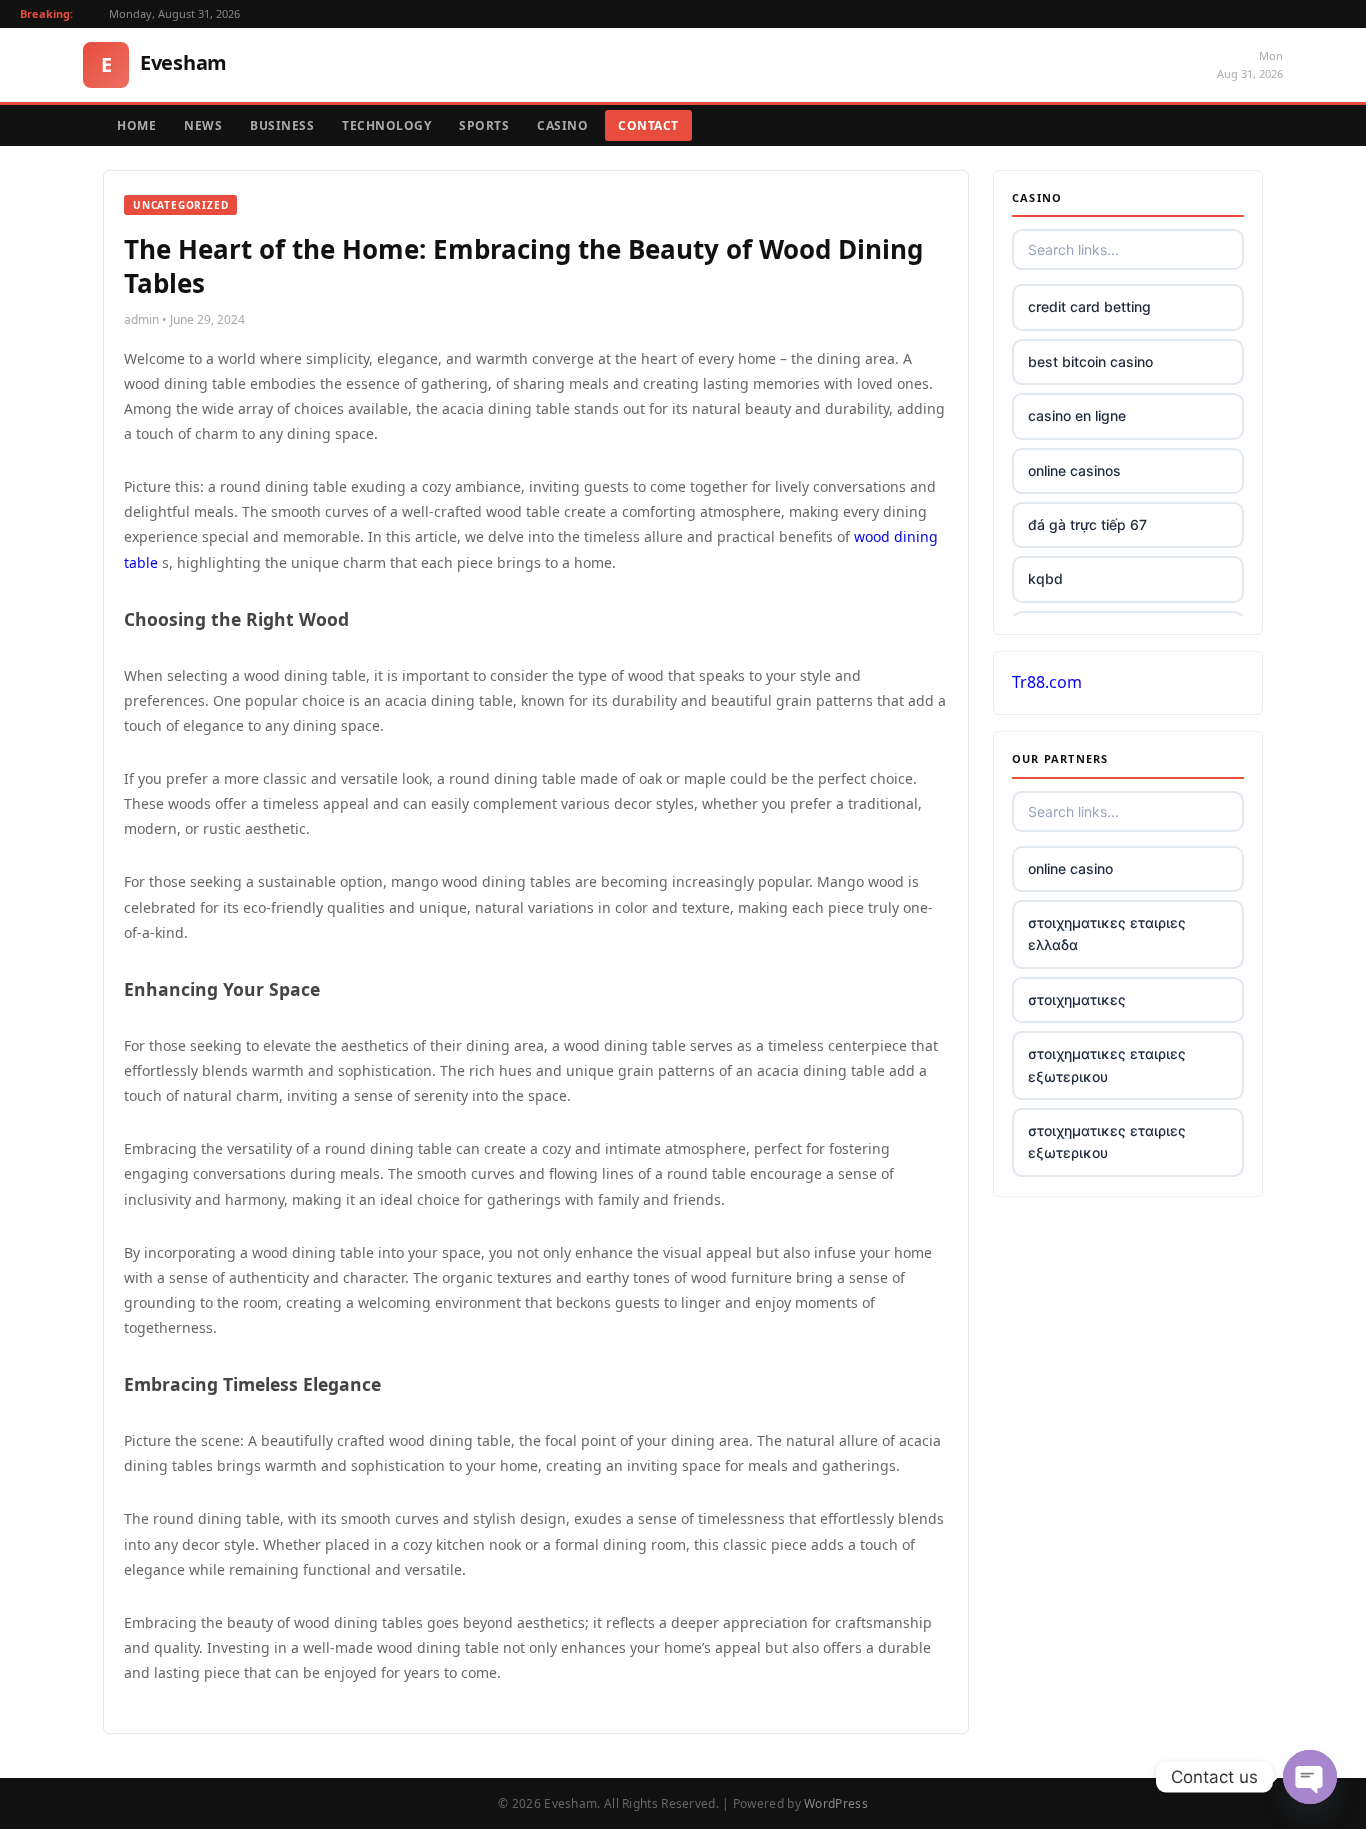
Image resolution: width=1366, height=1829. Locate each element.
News (203, 125)
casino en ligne (1077, 415)
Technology (386, 125)
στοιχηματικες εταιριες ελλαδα (1107, 933)
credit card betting (1089, 306)
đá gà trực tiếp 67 (1087, 524)
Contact (648, 125)
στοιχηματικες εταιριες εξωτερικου (1107, 1064)
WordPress (836, 1803)
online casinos (1074, 470)
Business (282, 125)
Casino (562, 125)
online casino (1070, 868)
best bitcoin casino (1090, 361)
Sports (484, 125)
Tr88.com (1047, 682)
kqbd (1045, 578)
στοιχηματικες (1077, 999)
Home (136, 125)
